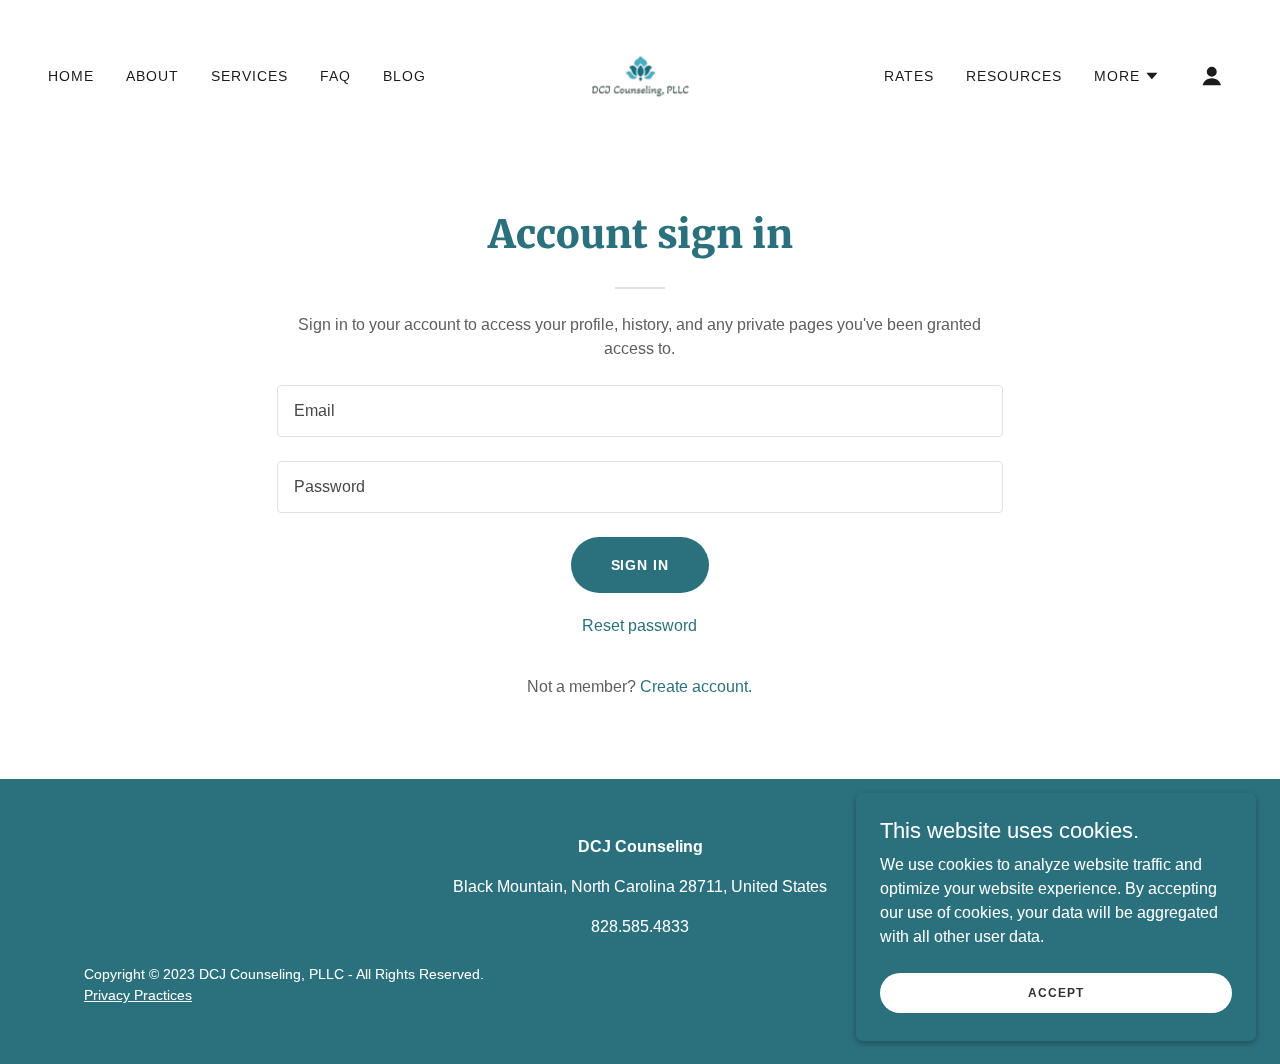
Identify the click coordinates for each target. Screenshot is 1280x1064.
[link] (640, 74)
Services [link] (249, 76)
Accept (1055, 992)
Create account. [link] (696, 686)
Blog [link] (404, 76)
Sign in (640, 565)
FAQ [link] (335, 76)
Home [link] (71, 76)
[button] (1127, 76)
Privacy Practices (138, 995)
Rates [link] (909, 76)
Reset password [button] (639, 625)
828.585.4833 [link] (640, 926)
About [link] (152, 76)
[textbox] (639, 411)
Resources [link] (1014, 76)
